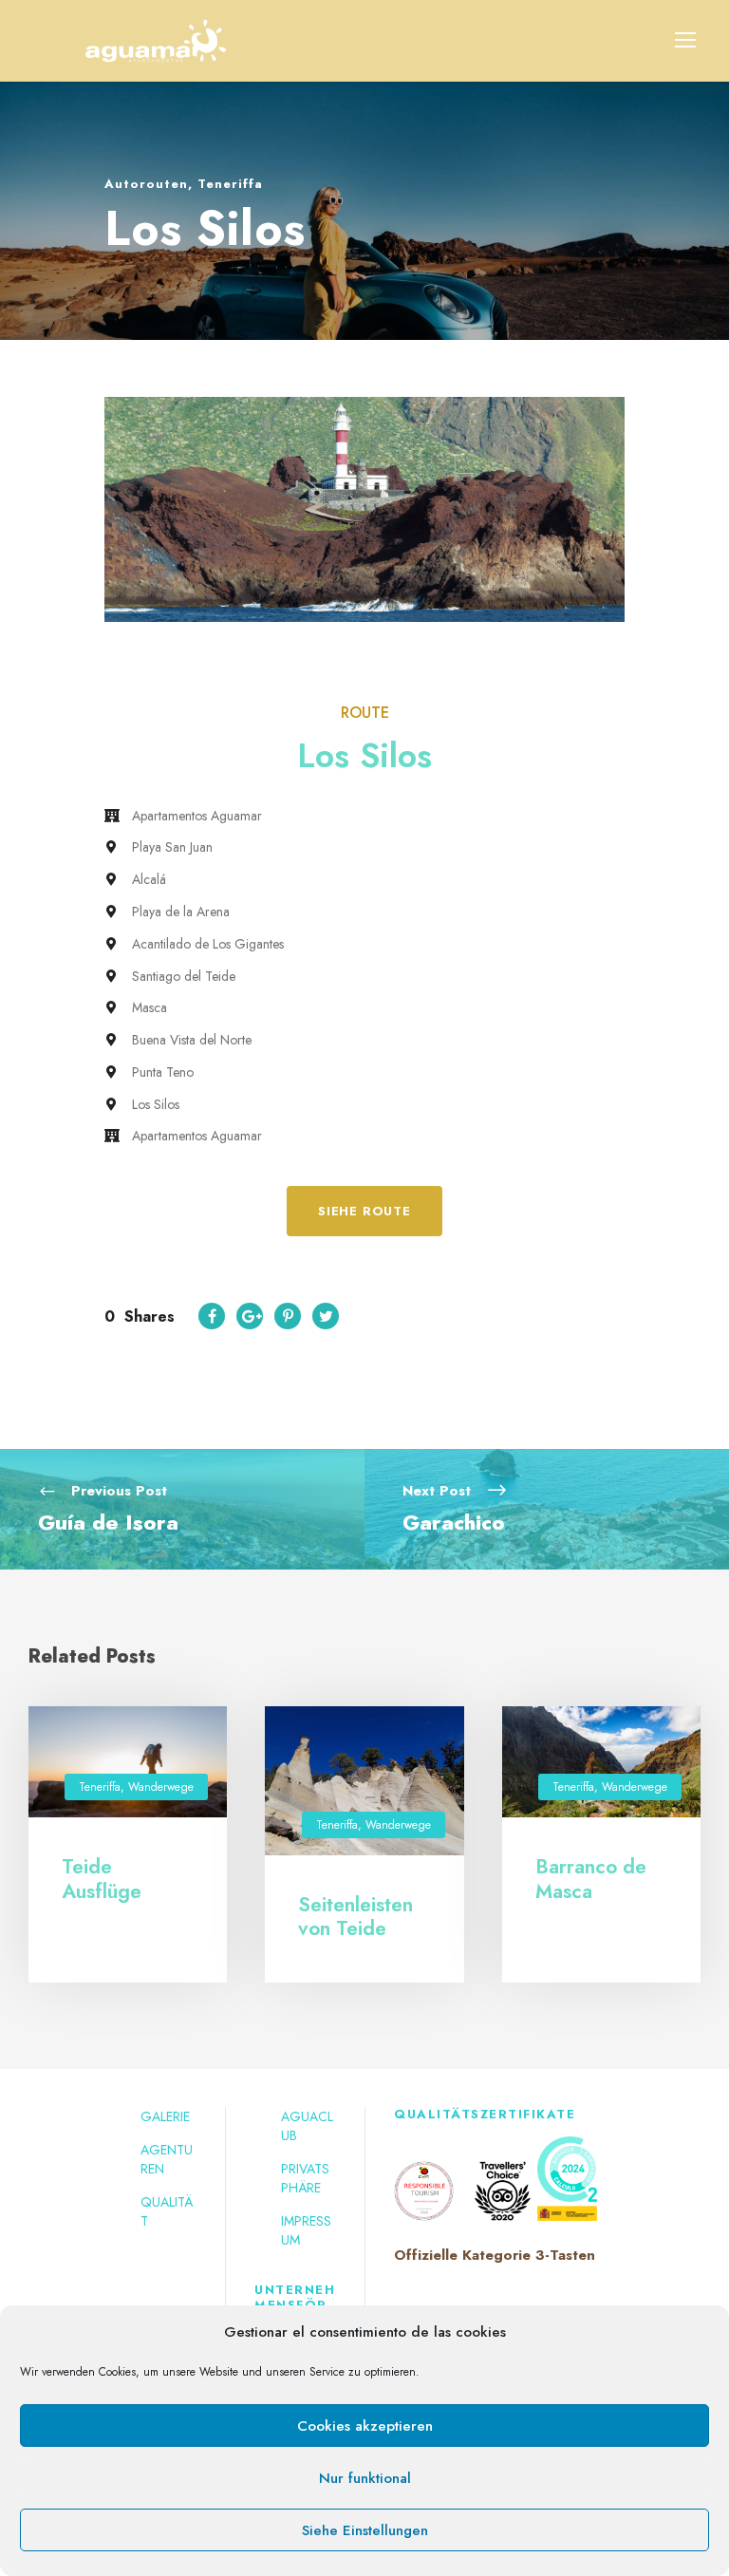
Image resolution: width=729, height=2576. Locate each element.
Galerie (165, 2116)
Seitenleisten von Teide (355, 1917)
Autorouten (146, 184)
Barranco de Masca (591, 1879)
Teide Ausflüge (102, 1879)
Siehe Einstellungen (365, 2530)
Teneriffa (230, 184)
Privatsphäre (305, 2178)
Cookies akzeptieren (365, 2426)
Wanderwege (161, 1787)
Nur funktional (365, 2478)
